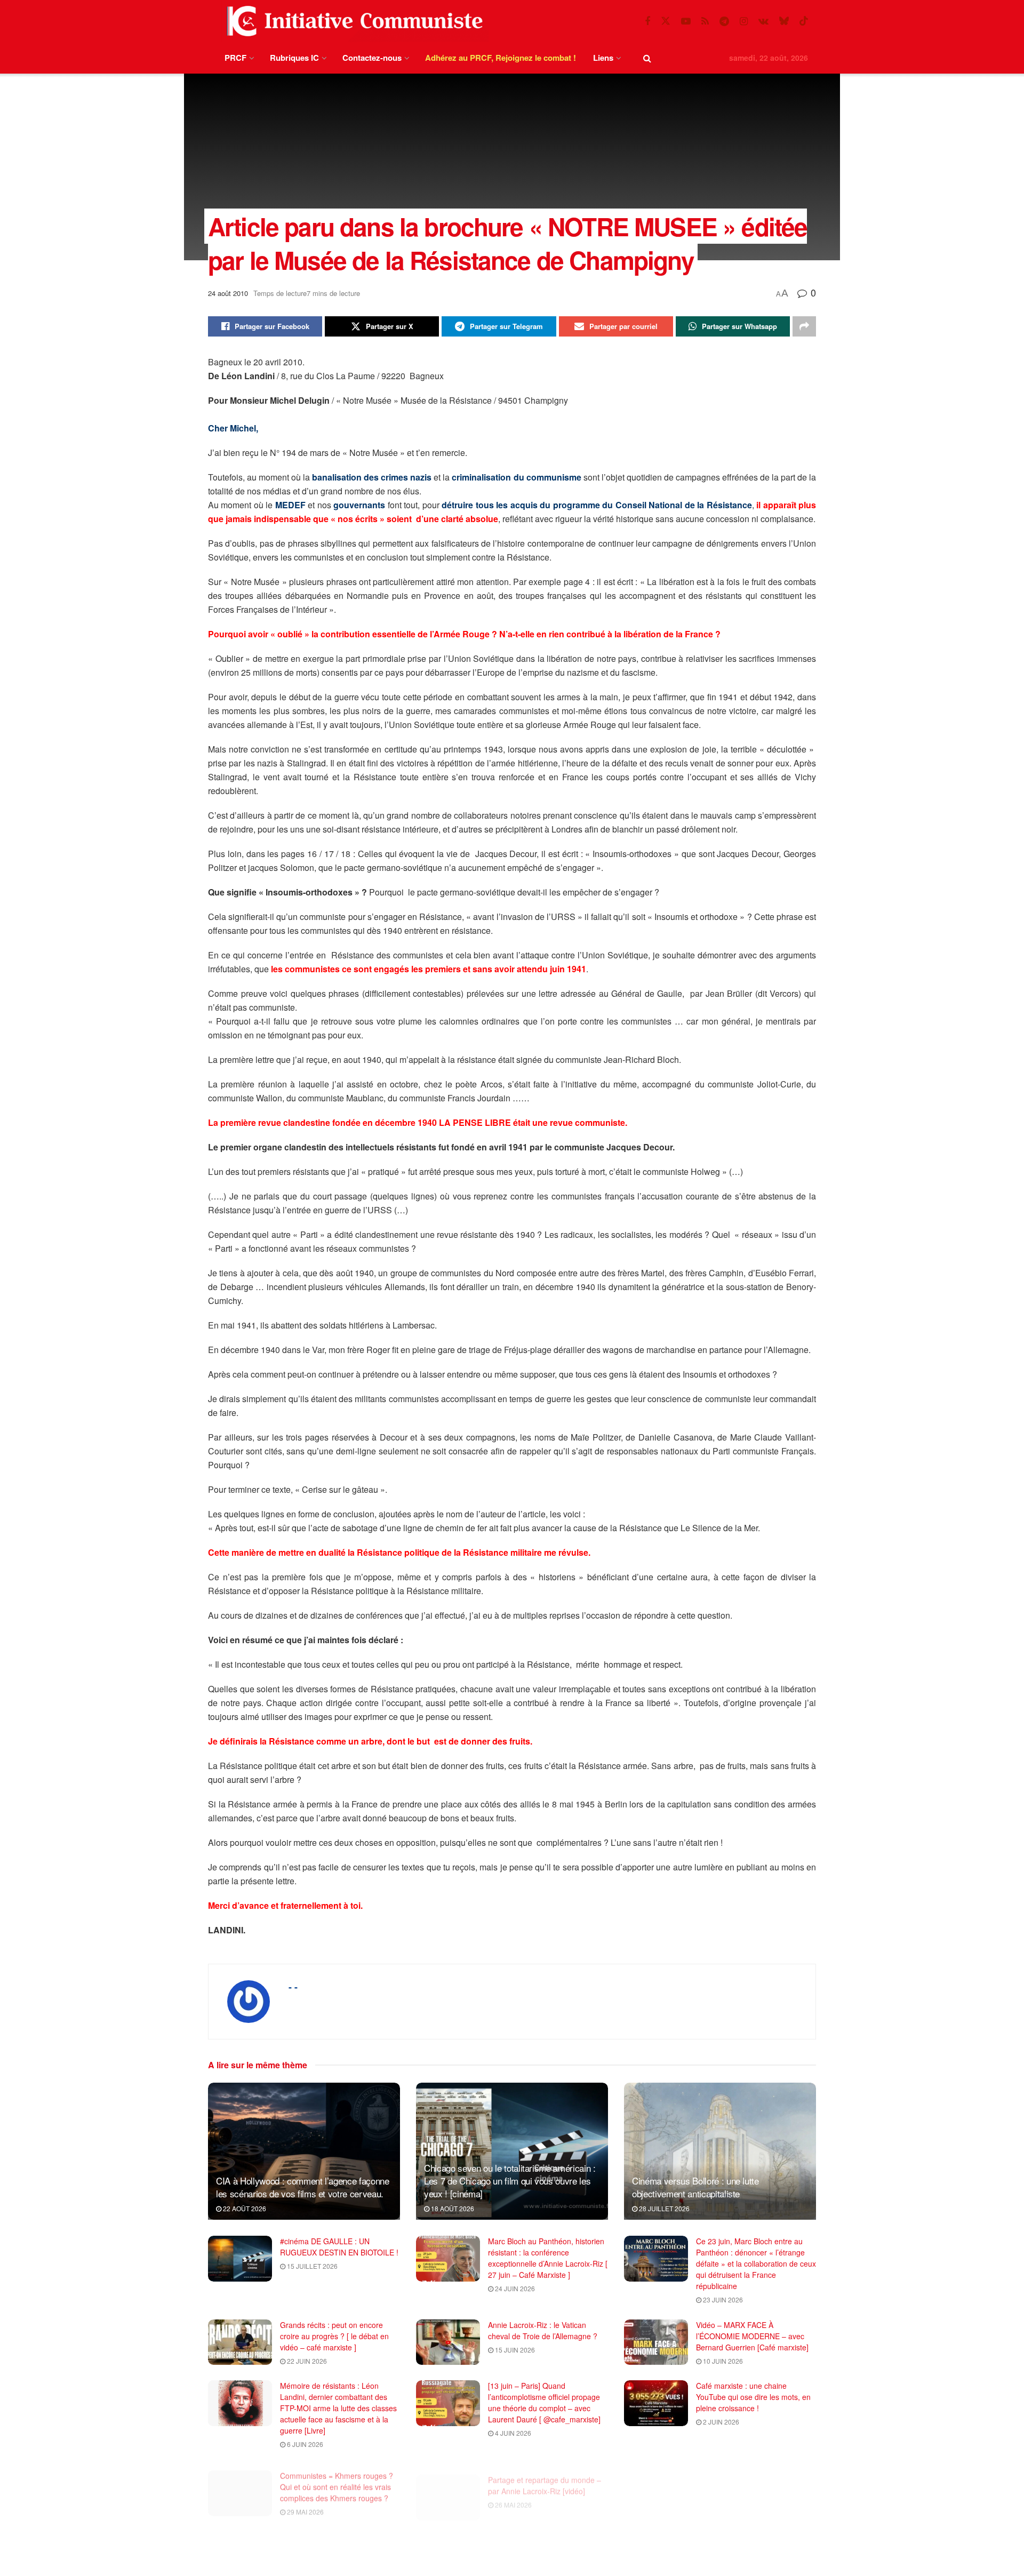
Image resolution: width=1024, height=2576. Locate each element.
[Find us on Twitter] (666, 21)
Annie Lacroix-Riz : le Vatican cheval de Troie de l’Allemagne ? (543, 2330)
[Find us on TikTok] (804, 21)
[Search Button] (647, 58)
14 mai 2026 (721, 2566)
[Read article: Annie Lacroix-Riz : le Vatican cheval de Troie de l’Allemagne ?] (448, 2342)
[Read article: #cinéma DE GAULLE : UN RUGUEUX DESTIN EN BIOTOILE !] (240, 2259)
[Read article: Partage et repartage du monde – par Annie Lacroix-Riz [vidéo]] (448, 2486)
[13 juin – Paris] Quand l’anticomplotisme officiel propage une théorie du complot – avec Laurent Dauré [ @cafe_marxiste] (544, 2402)
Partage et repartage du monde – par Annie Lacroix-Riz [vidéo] (545, 2474)
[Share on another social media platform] (804, 326)
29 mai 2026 (305, 2505)
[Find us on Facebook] (647, 21)
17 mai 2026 (721, 2505)
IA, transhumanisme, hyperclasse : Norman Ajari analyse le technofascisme (546, 2541)
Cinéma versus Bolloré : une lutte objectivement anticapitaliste (695, 2187)
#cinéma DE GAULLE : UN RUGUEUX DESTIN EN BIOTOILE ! (339, 2247)
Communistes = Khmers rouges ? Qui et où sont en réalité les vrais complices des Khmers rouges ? (337, 2480)
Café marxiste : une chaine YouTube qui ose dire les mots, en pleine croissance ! (753, 2397)
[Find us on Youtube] (686, 21)
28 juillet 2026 (663, 2208)
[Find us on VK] (763, 21)
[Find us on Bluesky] (784, 21)
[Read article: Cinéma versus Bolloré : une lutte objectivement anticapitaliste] (720, 2151)
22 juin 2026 (306, 2361)
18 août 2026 (452, 2208)
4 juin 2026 (512, 2433)
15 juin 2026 (514, 2350)
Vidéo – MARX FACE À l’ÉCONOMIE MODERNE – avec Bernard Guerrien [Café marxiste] (752, 2336)
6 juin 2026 (304, 2444)
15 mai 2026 (305, 2566)
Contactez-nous (372, 58)
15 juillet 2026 (311, 2266)
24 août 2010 (228, 293)
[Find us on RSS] (705, 21)
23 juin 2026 (722, 2299)
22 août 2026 (244, 2208)
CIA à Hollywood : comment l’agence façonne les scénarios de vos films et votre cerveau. (303, 2187)
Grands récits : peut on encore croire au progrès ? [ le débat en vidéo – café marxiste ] (334, 2336)
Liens (603, 58)
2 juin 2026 (720, 2422)
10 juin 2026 (722, 2361)
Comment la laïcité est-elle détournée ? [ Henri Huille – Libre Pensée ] (752, 2541)
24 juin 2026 (514, 2288)
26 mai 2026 (513, 2494)
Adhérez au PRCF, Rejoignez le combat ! (501, 58)
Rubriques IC (294, 58)
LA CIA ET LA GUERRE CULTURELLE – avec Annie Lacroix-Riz (743, 2480)
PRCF (235, 58)
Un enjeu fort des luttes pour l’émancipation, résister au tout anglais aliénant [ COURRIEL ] (332, 2541)
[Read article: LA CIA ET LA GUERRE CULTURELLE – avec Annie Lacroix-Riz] (656, 2486)
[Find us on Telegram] (724, 21)
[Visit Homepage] (353, 21)
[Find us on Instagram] (744, 21)
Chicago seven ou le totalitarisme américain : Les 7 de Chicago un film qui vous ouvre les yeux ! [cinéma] (510, 2181)
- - (293, 1987)
